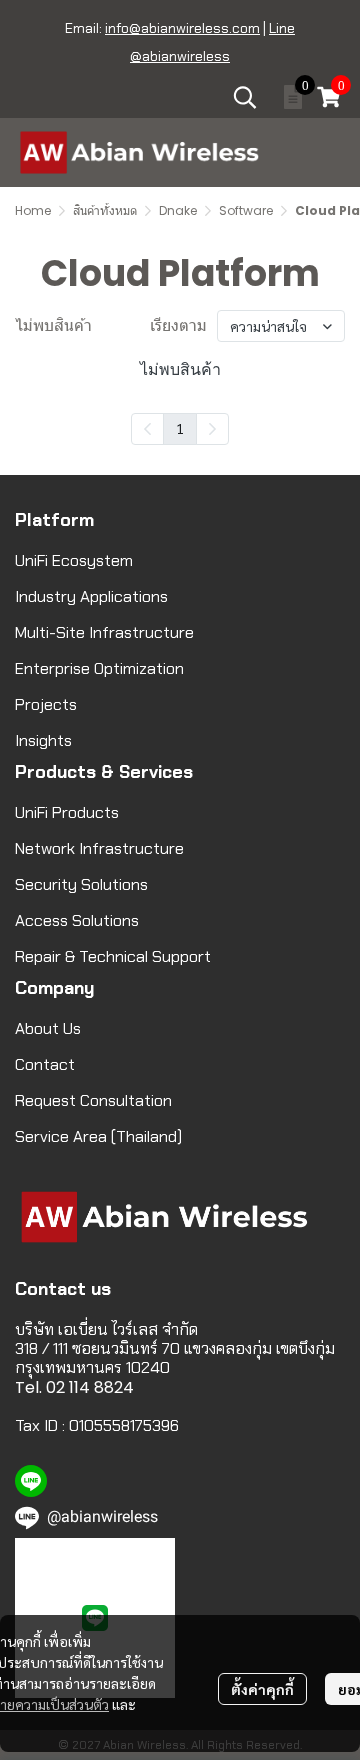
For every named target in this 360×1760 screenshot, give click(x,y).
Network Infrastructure (99, 848)
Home (33, 210)
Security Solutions (81, 884)
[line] (31, 1481)
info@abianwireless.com (182, 28)
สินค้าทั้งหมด (105, 210)
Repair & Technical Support (113, 956)
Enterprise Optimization (99, 668)
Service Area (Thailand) (98, 1136)
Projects (46, 704)
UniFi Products (67, 812)
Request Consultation (93, 1100)
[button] (245, 97)
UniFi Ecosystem (74, 560)
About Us (48, 1028)
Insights (43, 740)
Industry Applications (91, 596)
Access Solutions (77, 920)
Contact (45, 1064)
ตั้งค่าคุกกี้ (262, 1689)
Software (246, 210)
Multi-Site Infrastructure (104, 632)
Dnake (178, 210)
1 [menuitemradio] (180, 428)
